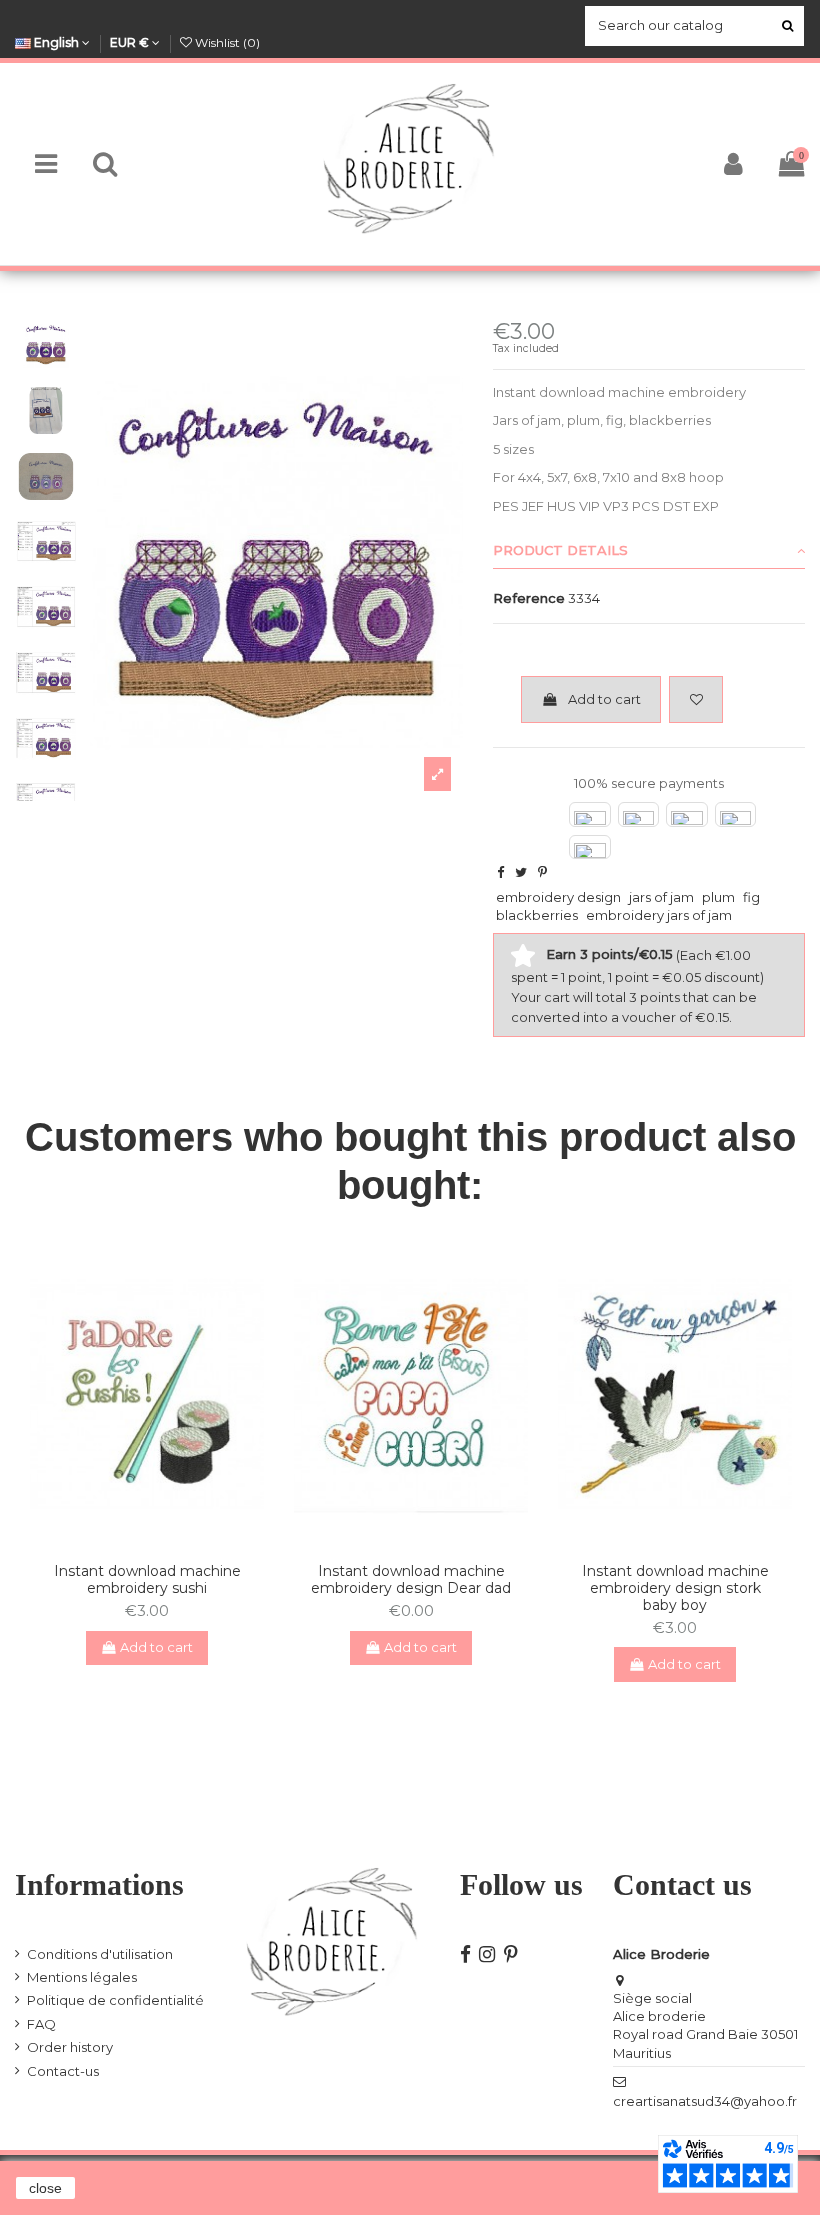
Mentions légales (82, 1977)
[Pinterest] (542, 872)
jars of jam (661, 897)
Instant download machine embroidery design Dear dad (411, 1579)
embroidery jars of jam (659, 915)
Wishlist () (226, 42)
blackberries (537, 915)
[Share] (500, 872)
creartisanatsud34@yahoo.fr (705, 2101)
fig (751, 897)
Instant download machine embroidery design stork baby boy (675, 1588)
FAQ (41, 2024)
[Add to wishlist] (696, 700)
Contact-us (63, 2071)
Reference (529, 598)
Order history (70, 2047)
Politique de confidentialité (115, 2000)
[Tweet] (521, 872)
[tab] (649, 551)
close (45, 2188)
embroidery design (558, 897)
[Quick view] (160, 1541)
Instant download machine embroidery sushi (147, 1579)
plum (718, 897)
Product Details (560, 550)
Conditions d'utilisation (100, 1954)
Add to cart (604, 699)
